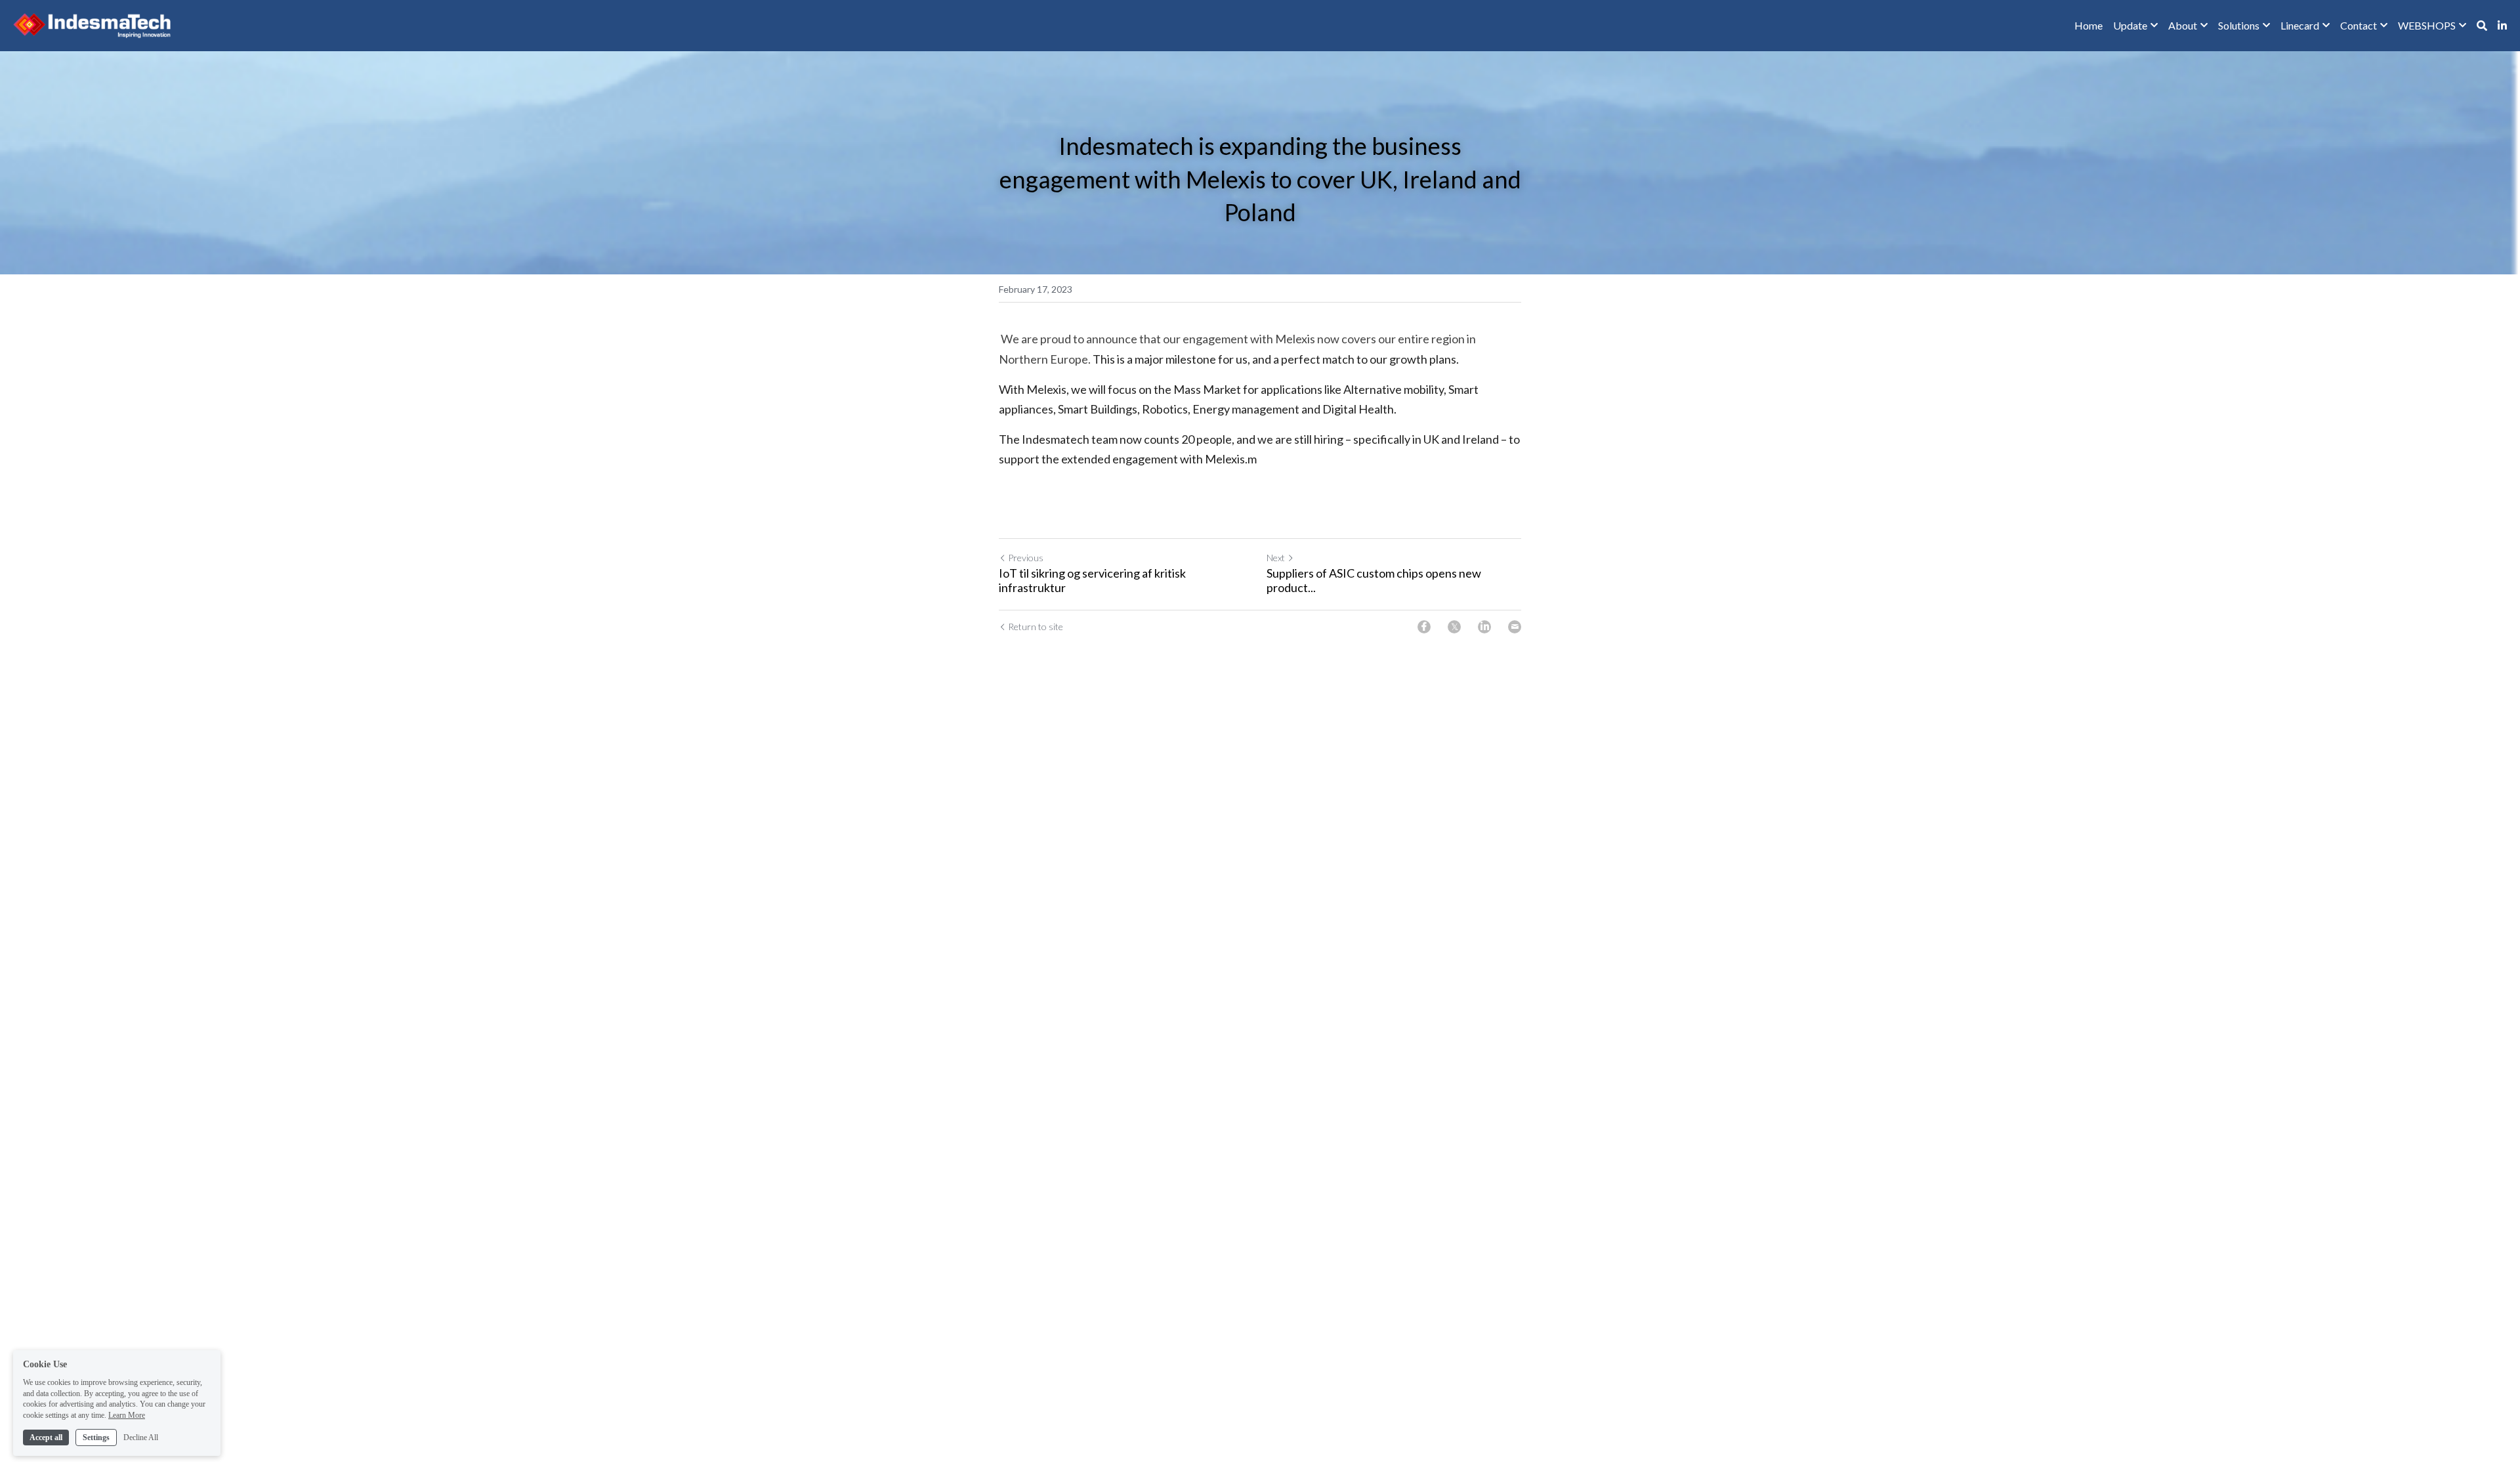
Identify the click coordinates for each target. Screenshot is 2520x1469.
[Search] (2482, 26)
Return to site (1036, 627)
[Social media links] (2502, 26)
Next (1276, 558)
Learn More (127, 1415)
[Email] (1515, 627)
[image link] (92, 25)
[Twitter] (1454, 627)
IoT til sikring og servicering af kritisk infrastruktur (1092, 581)
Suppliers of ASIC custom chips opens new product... (1374, 581)
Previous (1026, 558)
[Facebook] (1424, 627)
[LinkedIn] (1484, 627)
